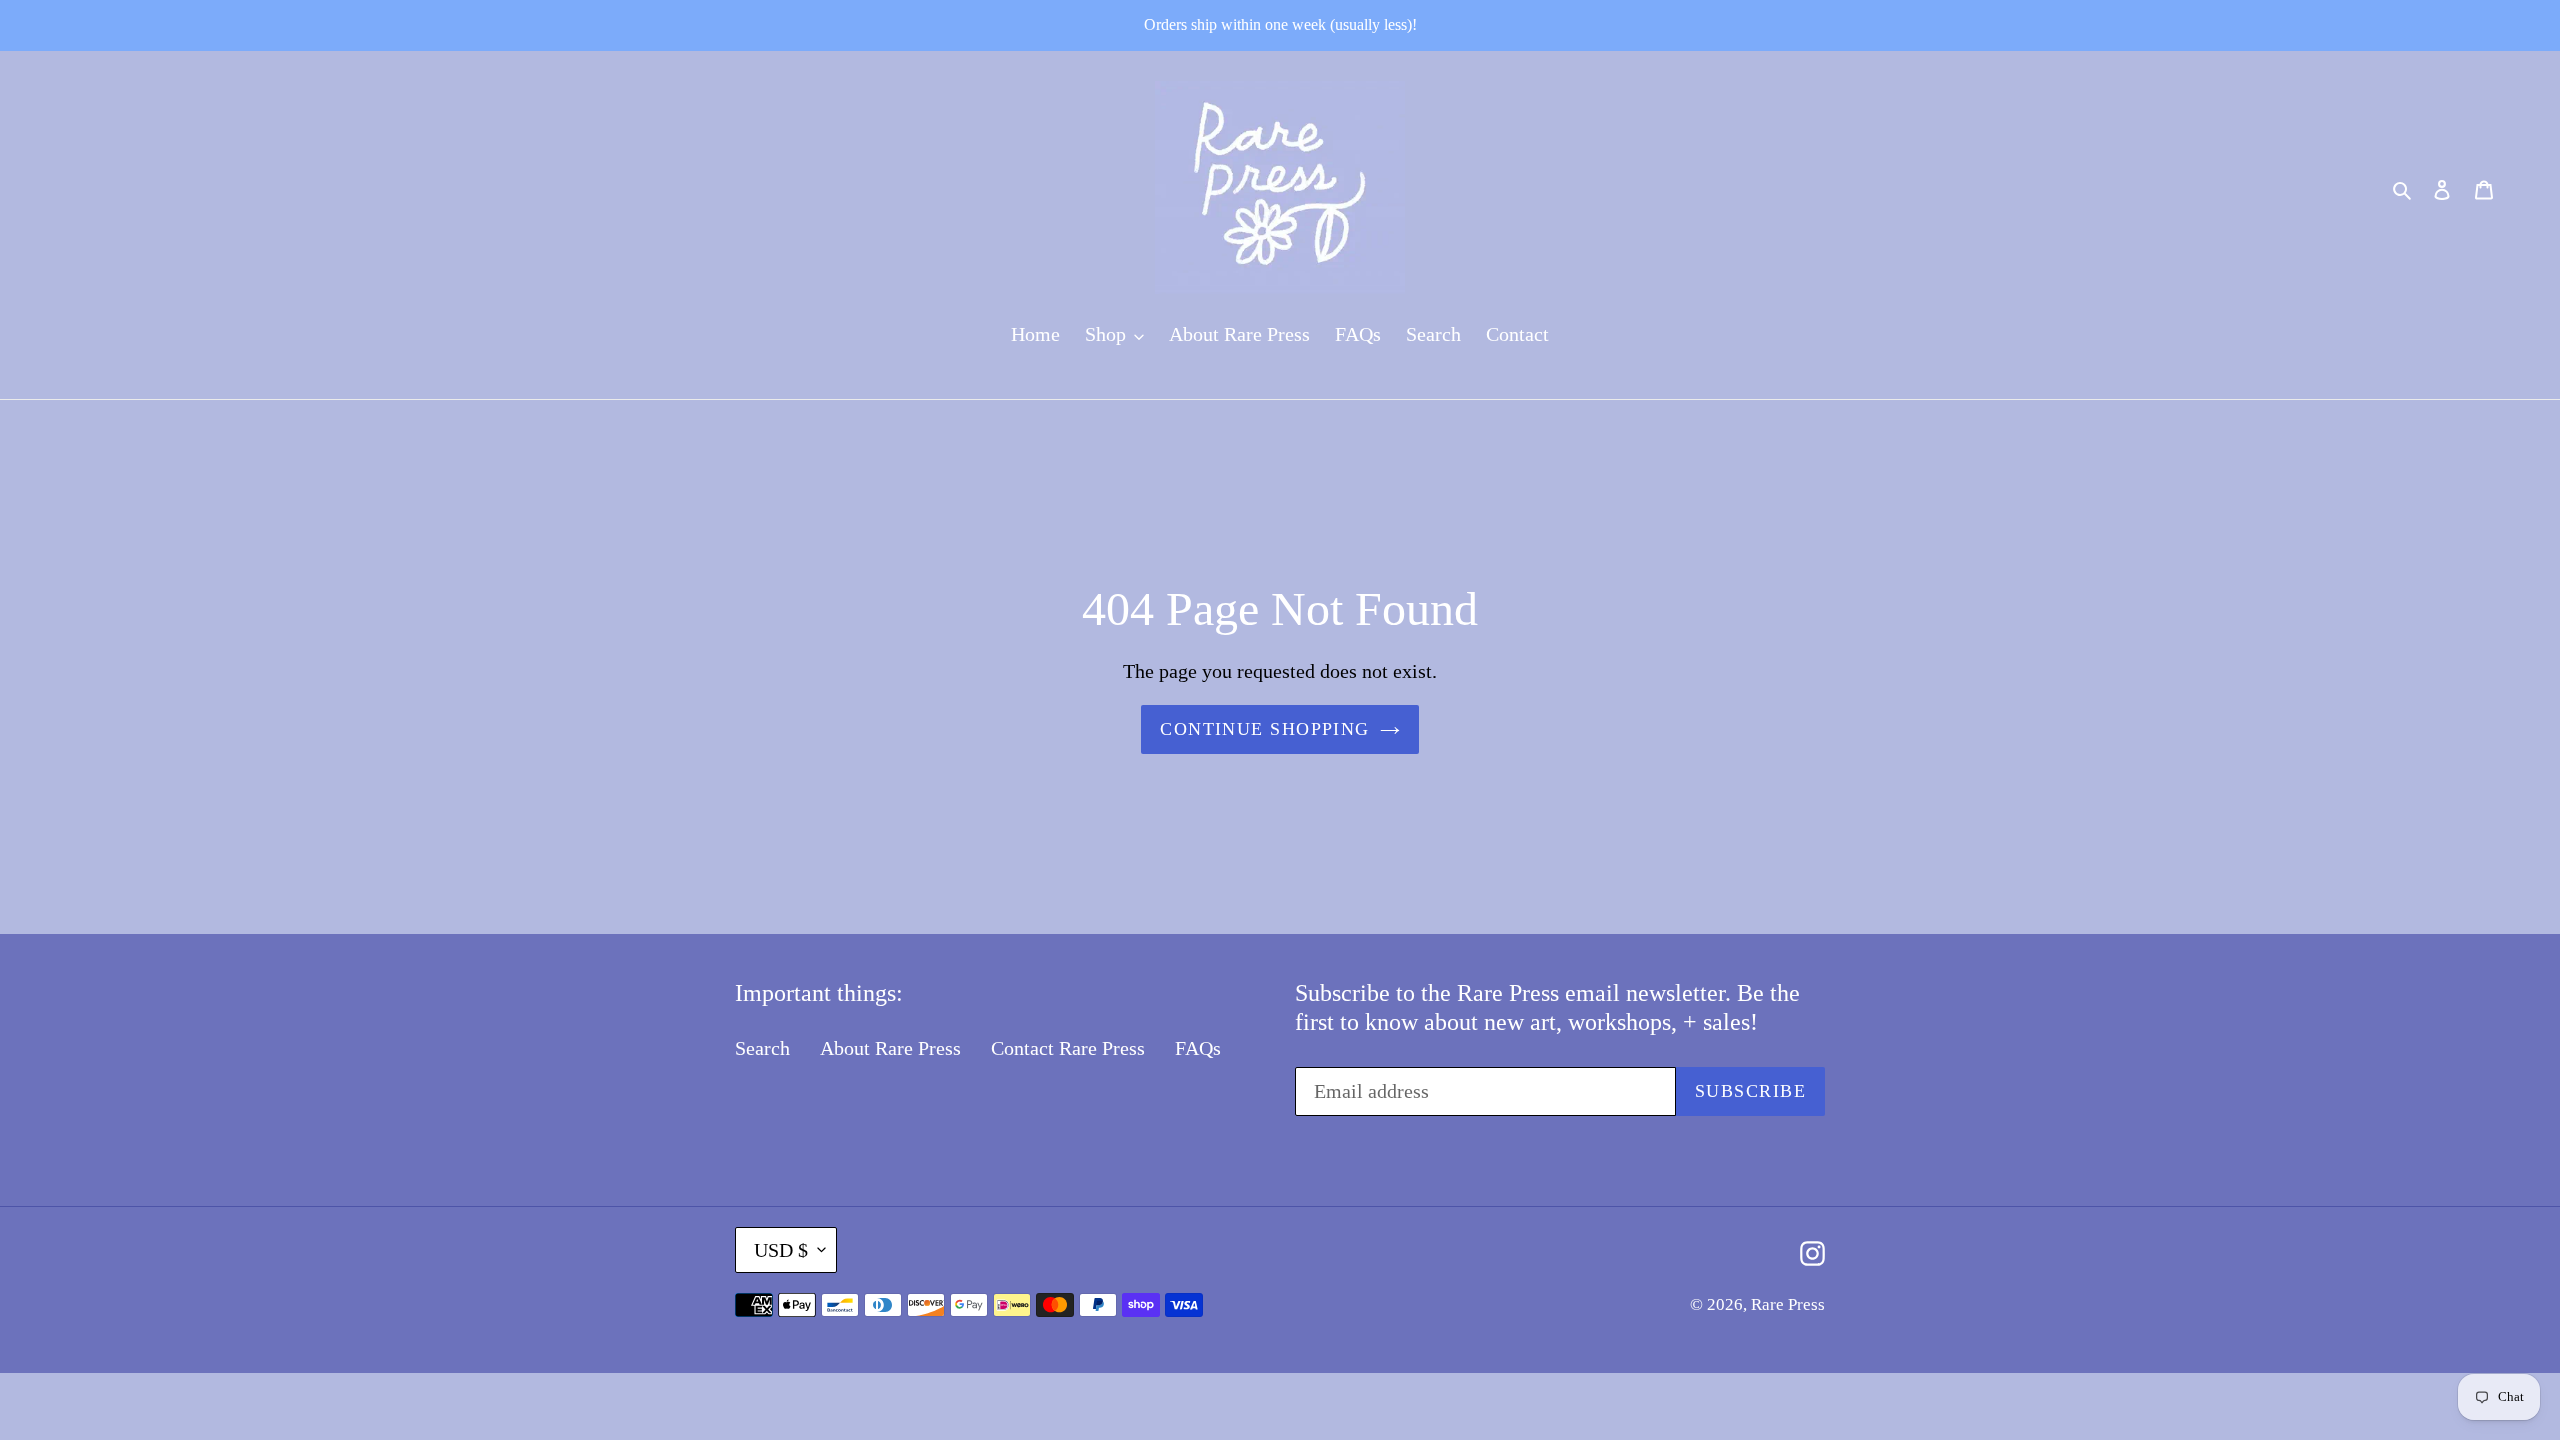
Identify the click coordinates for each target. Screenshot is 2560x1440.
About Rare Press (890, 1048)
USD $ (781, 1250)
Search (762, 1048)
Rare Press (1788, 1304)
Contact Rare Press (1068, 1048)
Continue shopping (1264, 729)
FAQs (1198, 1048)
